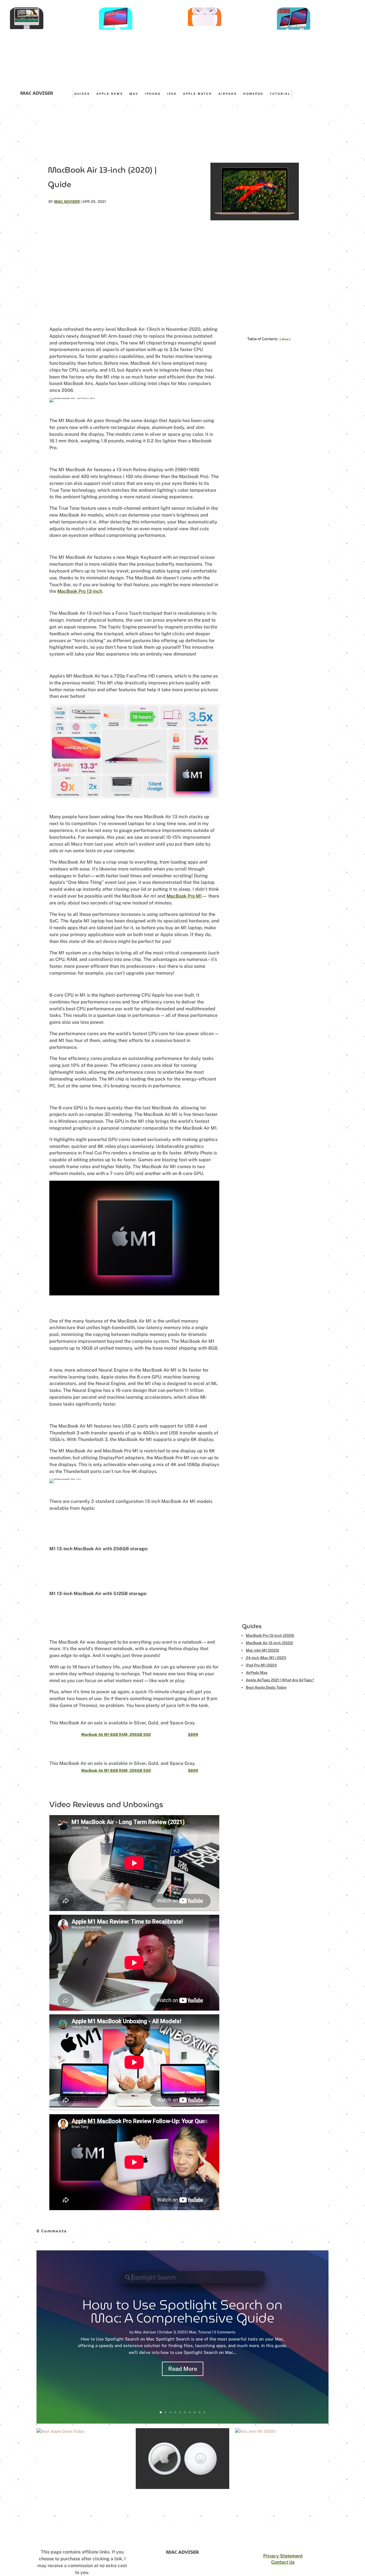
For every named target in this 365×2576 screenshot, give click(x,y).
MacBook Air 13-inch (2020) (269, 1643)
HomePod (253, 94)
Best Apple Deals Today (266, 1687)
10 (204, 2412)
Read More (183, 2369)
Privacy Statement (283, 2556)
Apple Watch (198, 94)
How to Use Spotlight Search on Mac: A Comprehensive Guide (182, 2311)
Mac (134, 94)
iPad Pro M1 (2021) (261, 1665)
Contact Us (283, 2562)
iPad (172, 94)
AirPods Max (257, 1673)
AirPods (228, 94)
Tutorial (280, 94)
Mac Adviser (67, 202)
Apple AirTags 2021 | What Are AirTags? (280, 1680)
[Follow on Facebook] (324, 93)
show (285, 339)
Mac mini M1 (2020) (262, 1650)
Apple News (110, 94)
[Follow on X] (333, 93)
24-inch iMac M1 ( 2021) (266, 1658)
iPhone (153, 94)
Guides (82, 94)
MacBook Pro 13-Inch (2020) (270, 1635)
